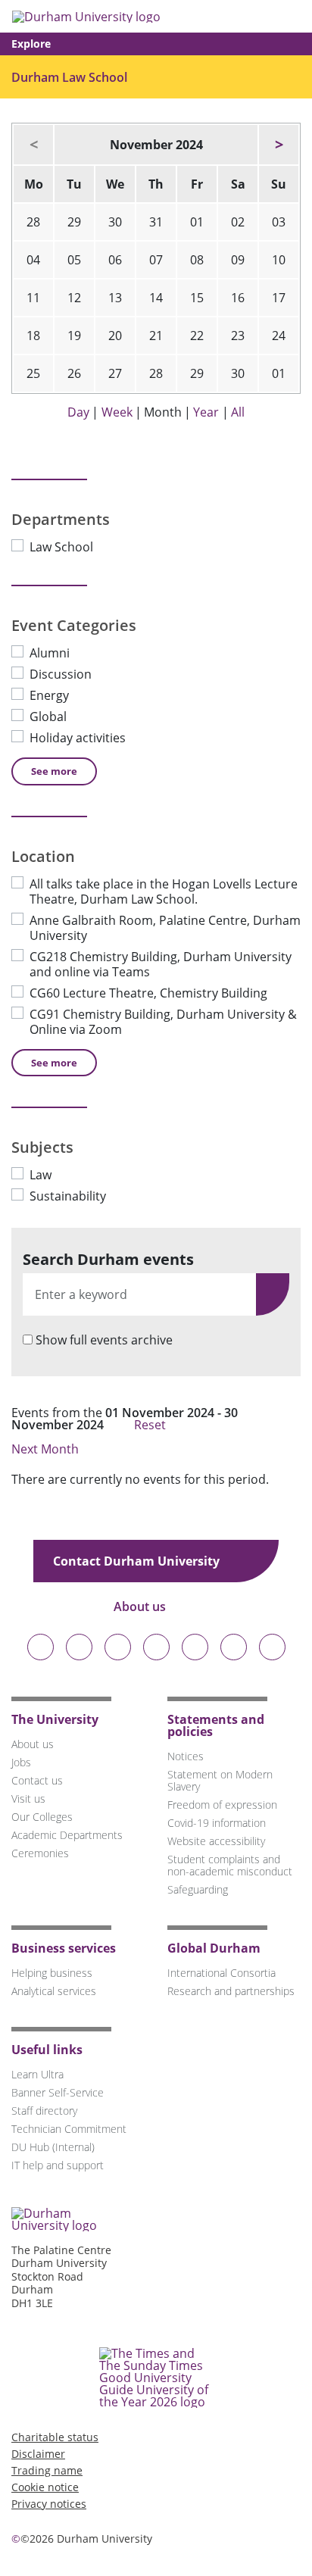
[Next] (279, 145)
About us (141, 1606)
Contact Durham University (138, 1561)
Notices (186, 1756)
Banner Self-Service (58, 2092)
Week (117, 412)
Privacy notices (49, 2504)
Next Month (47, 1449)
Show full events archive (104, 1340)
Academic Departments (67, 1835)
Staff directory (44, 2111)
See (54, 771)
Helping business (52, 1973)
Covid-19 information (217, 1823)
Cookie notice (45, 2487)
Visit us (28, 1799)
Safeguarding (198, 1889)
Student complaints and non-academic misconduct (230, 1865)
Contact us (37, 1780)
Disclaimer (38, 2454)
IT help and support (58, 2165)
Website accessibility (216, 1841)
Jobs (21, 1762)
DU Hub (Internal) (53, 2147)
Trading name (47, 2470)
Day (78, 412)
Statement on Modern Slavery (220, 1780)
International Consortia (222, 1973)
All (238, 412)
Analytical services (54, 1991)
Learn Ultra (37, 2074)
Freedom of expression (222, 1805)
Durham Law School (69, 77)
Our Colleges (42, 1817)
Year (206, 412)
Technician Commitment (69, 2129)
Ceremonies (40, 1853)
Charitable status (55, 2437)
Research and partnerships (231, 1991)
